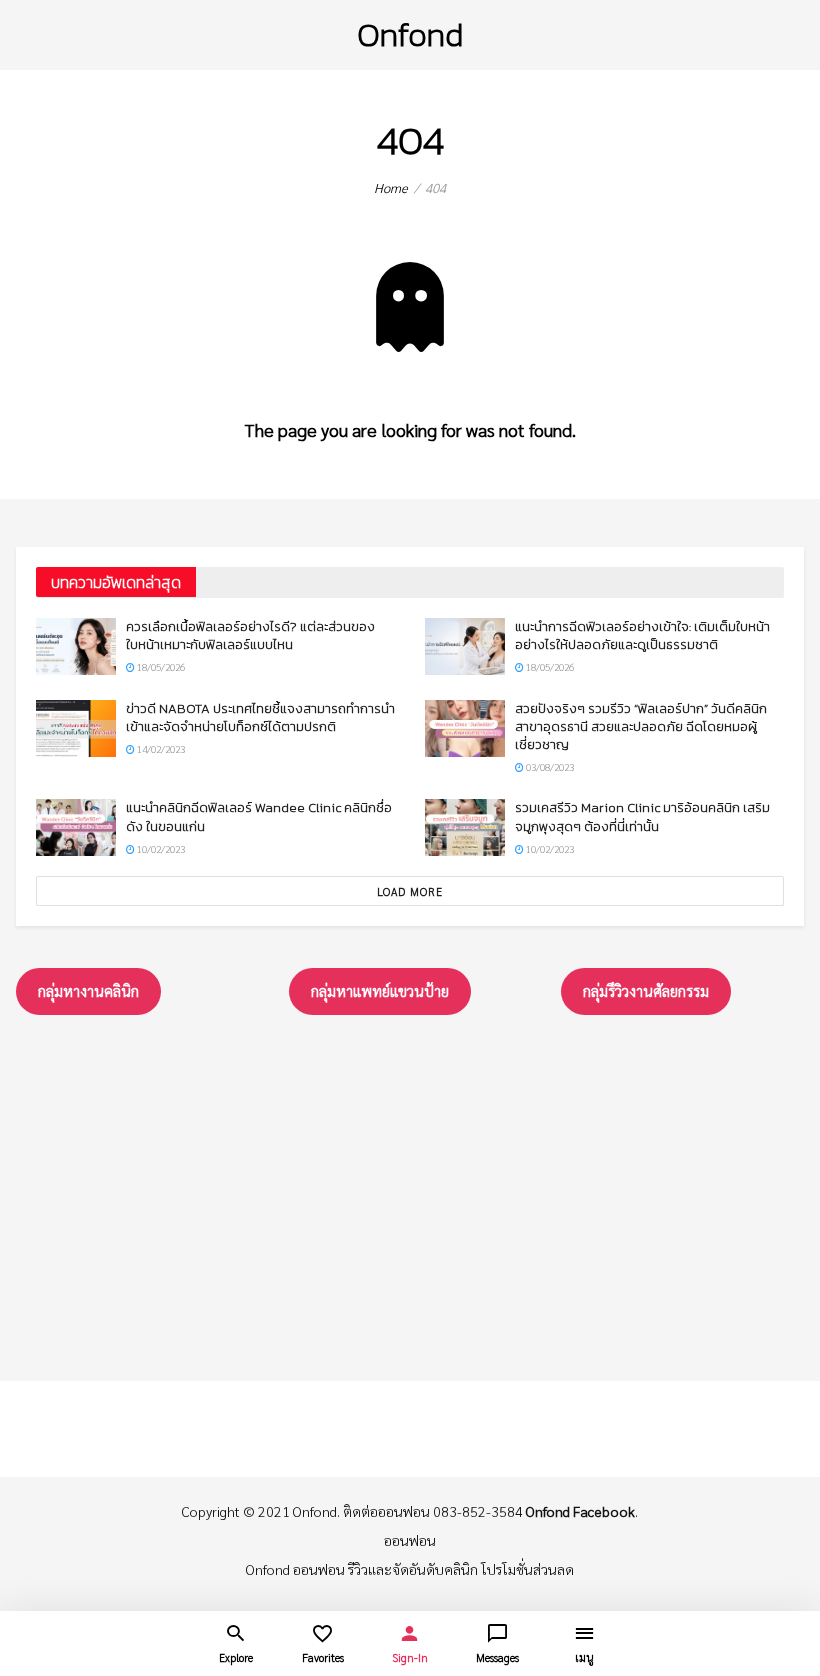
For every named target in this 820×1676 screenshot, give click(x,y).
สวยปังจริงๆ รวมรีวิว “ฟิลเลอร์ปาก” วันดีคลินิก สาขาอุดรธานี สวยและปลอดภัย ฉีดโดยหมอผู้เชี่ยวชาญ (641, 726)
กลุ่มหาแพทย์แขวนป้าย (380, 990)
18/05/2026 (160, 666)
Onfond (410, 34)
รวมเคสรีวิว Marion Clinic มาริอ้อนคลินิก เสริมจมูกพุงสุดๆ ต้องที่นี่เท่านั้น (642, 816)
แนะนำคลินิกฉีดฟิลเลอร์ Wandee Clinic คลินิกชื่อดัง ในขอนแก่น (259, 816)
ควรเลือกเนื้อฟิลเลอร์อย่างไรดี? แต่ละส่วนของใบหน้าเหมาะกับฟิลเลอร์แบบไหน (250, 635)
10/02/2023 (160, 848)
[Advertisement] (410, 1193)
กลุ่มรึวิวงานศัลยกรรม (646, 990)
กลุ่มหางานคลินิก (88, 990)
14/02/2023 (160, 748)
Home (391, 187)
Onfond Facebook (580, 1511)
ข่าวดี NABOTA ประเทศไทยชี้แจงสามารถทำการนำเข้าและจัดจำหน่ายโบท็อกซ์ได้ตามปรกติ (260, 717)
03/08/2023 (549, 766)
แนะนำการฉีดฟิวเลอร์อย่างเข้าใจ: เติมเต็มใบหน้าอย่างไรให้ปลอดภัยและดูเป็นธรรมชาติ (642, 635)
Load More (410, 891)
